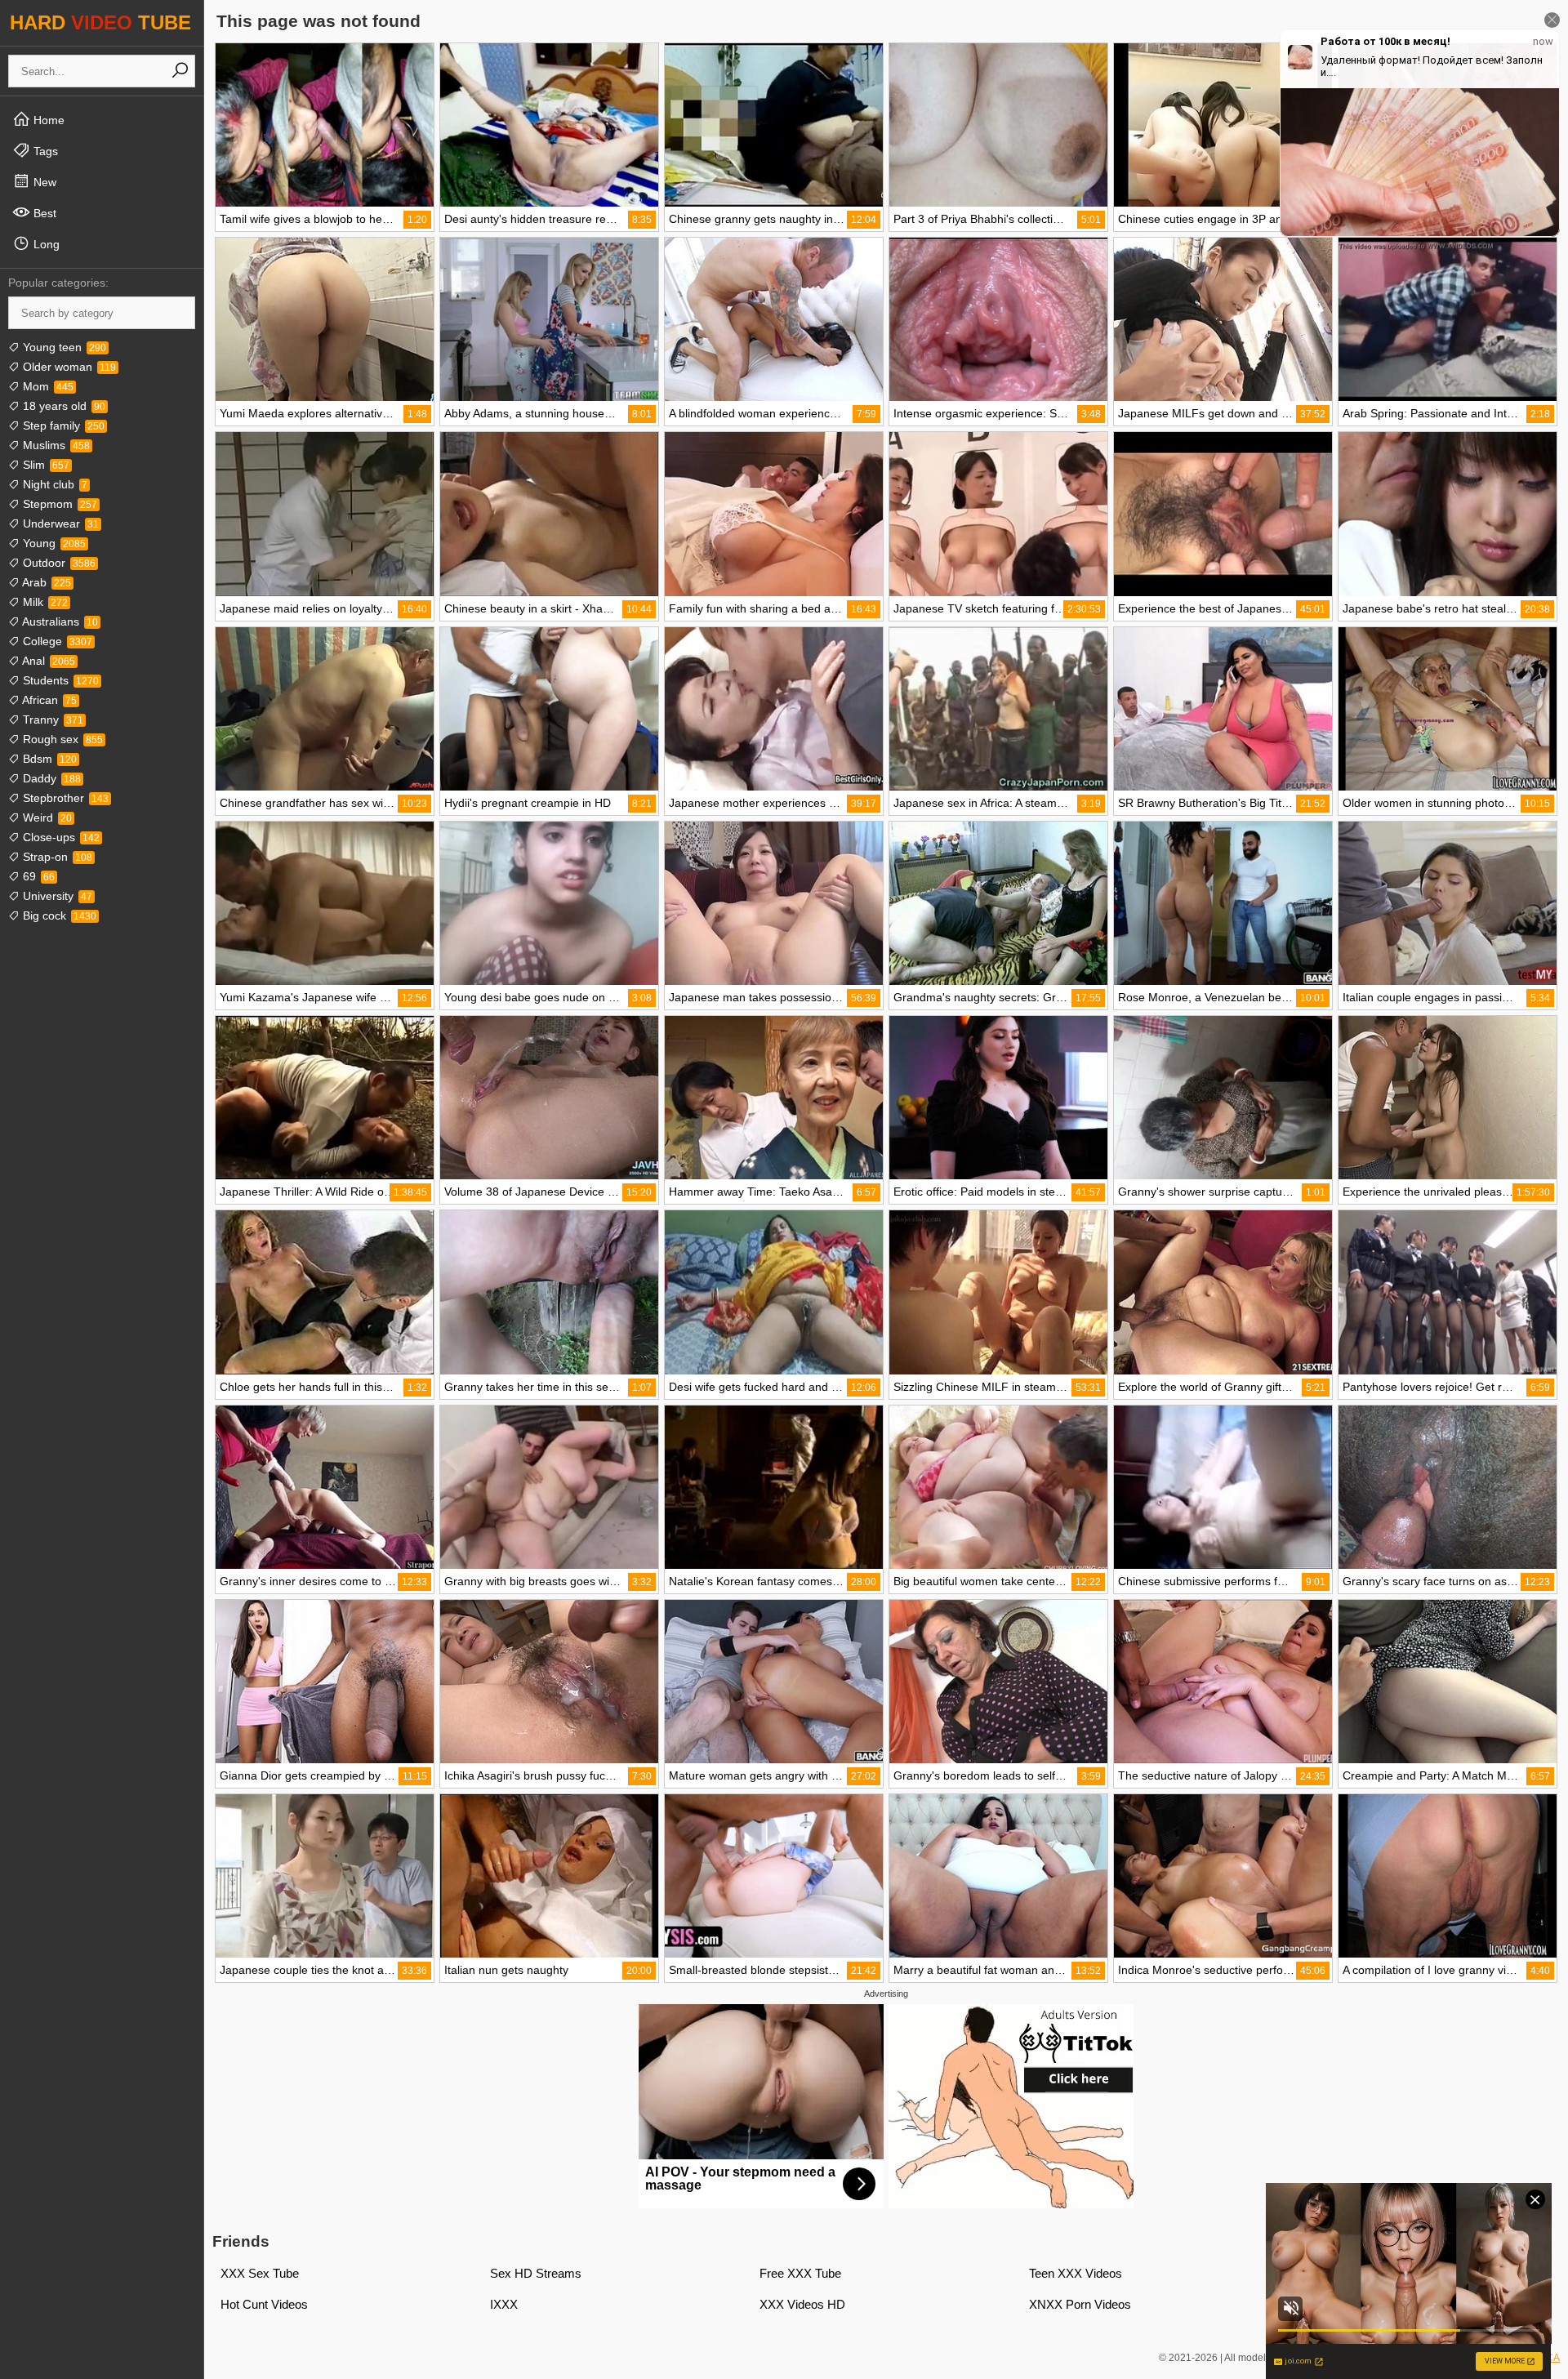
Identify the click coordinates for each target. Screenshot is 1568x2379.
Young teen (63, 347)
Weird (46, 818)
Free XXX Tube (800, 2273)
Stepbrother (64, 798)
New (43, 182)
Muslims (55, 445)
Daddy (50, 778)
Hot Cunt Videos (264, 2304)
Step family (62, 425)
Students (59, 680)
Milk (44, 602)
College (56, 641)
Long (45, 244)
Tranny (51, 719)
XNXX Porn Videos (1080, 2304)
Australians (59, 621)
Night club (53, 484)
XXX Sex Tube (260, 2273)
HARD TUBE (100, 22)
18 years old (62, 406)
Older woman (68, 367)
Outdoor (58, 563)
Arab (45, 582)
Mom (47, 386)
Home (47, 120)
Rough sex (61, 739)
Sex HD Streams (536, 2273)
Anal (47, 661)
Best (43, 213)
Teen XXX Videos (1076, 2273)
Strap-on (56, 857)
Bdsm (48, 759)
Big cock (58, 916)
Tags (44, 151)
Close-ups (60, 837)
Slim (45, 465)
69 (37, 876)
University (56, 896)
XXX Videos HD (802, 2304)
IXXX (504, 2304)
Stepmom (58, 504)
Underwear (59, 523)
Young (53, 543)
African (48, 700)
